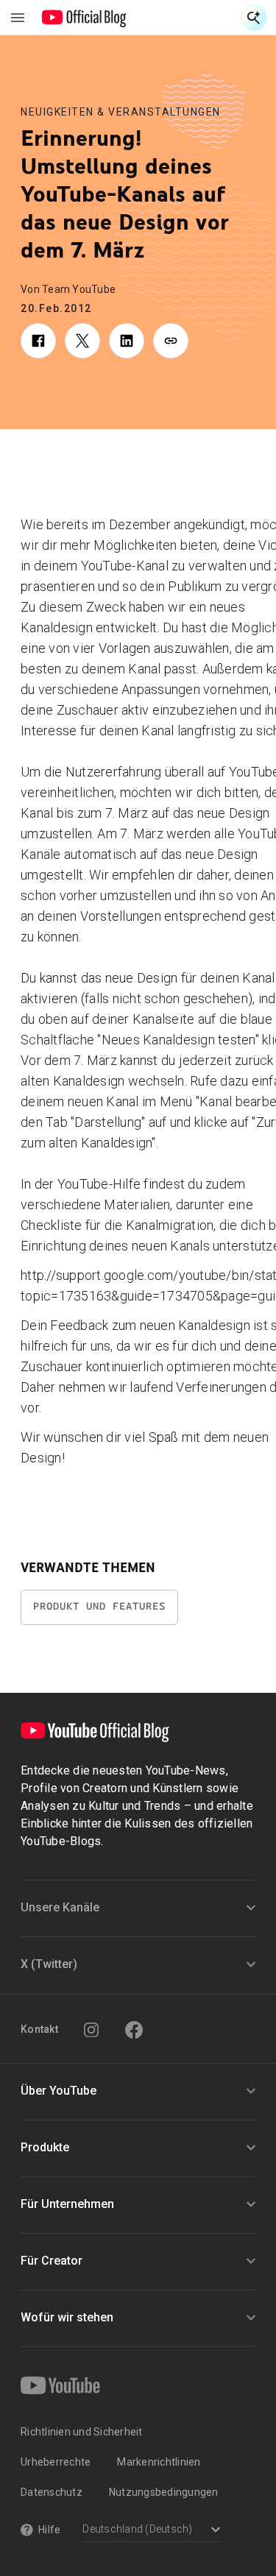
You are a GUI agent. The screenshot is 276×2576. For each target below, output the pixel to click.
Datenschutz (52, 2492)
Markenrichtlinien (159, 2462)
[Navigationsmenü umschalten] (18, 18)
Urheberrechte (56, 2462)
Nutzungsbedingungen (164, 2492)
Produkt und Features (99, 1606)
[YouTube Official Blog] (84, 18)
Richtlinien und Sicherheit (82, 2432)
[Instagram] (91, 2030)
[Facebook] (134, 2030)
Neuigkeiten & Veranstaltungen (121, 112)
